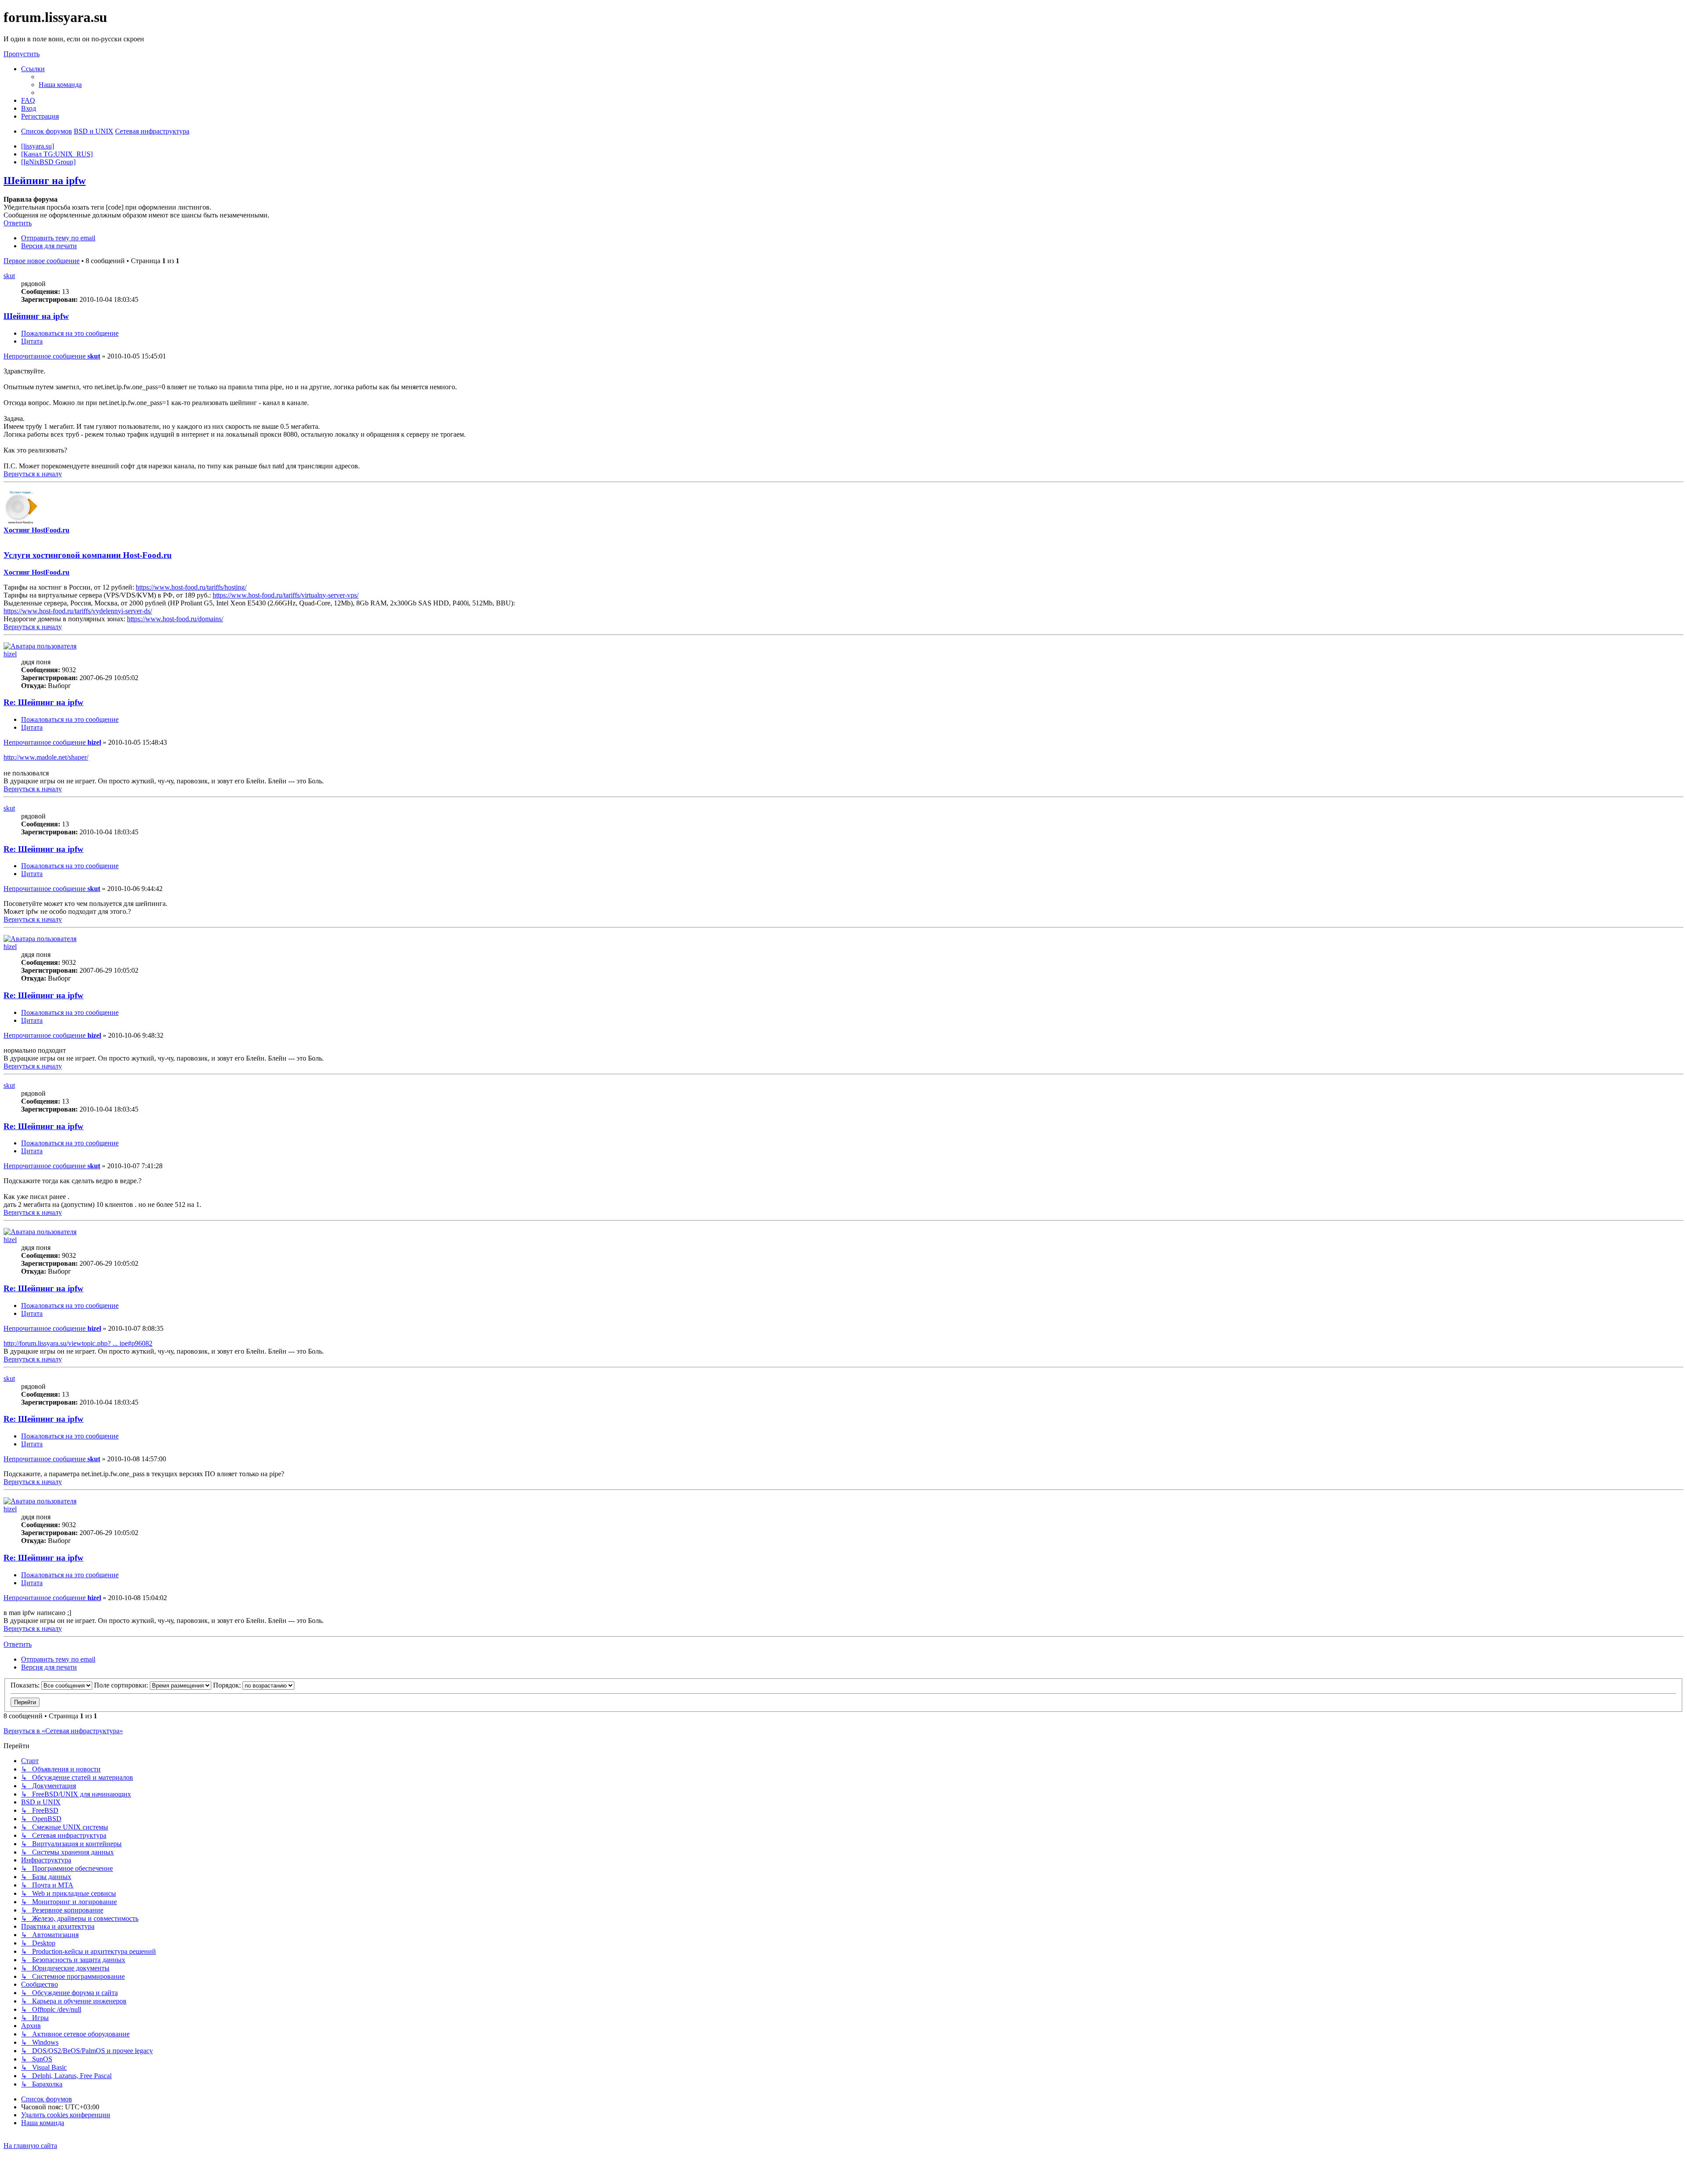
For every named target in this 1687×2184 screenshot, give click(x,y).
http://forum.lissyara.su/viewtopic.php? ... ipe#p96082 (78, 1343)
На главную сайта (30, 2146)
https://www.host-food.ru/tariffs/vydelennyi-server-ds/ (78, 611)
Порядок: (228, 1685)
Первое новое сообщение (42, 261)
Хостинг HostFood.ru (36, 530)
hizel (10, 654)
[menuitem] (60, 85)
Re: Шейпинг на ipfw (43, 702)
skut (9, 276)
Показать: (26, 1685)
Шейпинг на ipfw (45, 181)
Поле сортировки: (122, 1685)
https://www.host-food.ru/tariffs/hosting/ (191, 587)
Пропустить (22, 54)
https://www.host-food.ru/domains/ (175, 619)
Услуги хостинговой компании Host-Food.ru (88, 555)
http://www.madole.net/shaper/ (46, 757)
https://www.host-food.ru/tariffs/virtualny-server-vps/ (286, 595)
